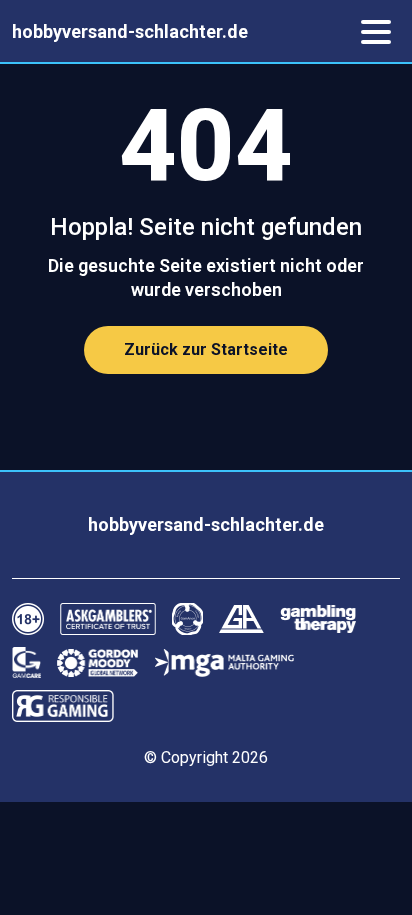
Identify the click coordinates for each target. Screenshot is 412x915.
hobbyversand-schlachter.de (130, 31)
